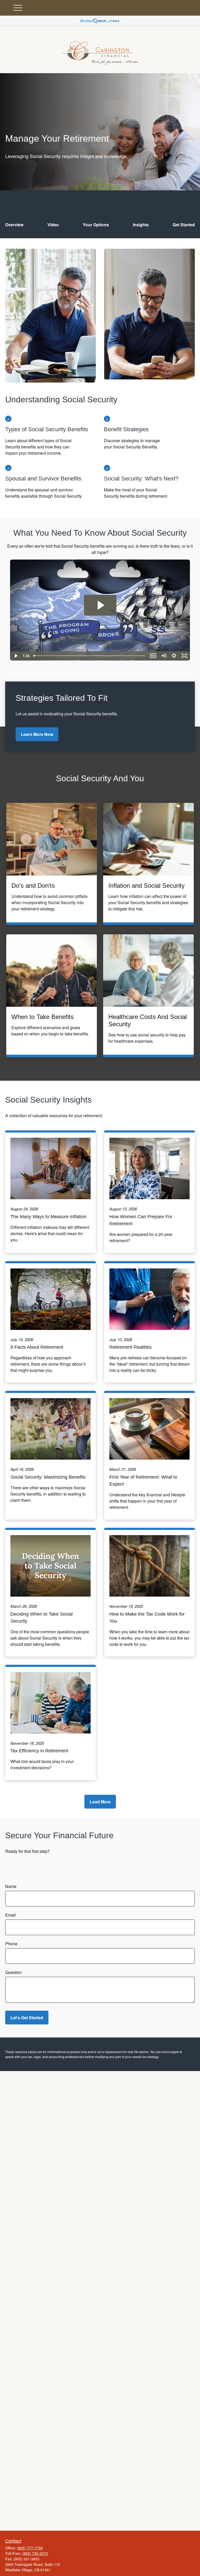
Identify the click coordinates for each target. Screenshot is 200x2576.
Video (53, 225)
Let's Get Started (27, 2018)
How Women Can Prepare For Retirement (141, 1220)
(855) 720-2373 (35, 2553)
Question (14, 1972)
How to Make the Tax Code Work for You (147, 1618)
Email (11, 1915)
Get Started (184, 225)
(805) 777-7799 (30, 2548)
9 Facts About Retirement (37, 1347)
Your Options (96, 225)
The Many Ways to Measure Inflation (48, 1217)
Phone (11, 1944)
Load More (100, 1802)
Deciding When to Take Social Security (42, 1618)
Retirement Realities (130, 1347)
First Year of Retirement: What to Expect (143, 1481)
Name (11, 1886)
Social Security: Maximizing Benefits (48, 1477)
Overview (14, 225)
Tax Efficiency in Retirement (39, 1751)
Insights (141, 225)
